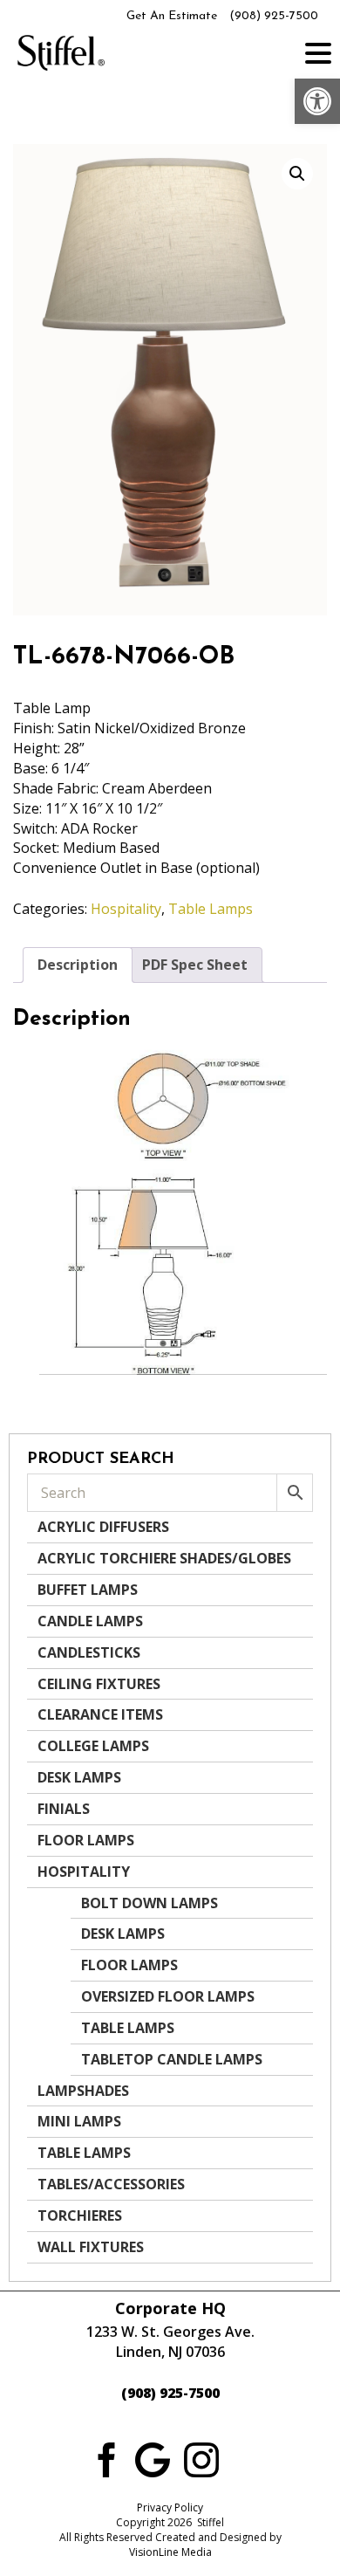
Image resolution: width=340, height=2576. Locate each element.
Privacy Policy (170, 2507)
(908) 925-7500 (274, 16)
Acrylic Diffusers (103, 1527)
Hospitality (126, 909)
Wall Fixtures (91, 2247)
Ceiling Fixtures (99, 1684)
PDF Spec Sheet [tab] (195, 965)
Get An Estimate (172, 16)
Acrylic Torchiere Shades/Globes (164, 1558)
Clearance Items (100, 1714)
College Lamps (93, 1746)
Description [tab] (78, 965)
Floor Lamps (86, 1840)
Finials (64, 1809)
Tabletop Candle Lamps (172, 2059)
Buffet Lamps (88, 1590)
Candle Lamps (90, 1621)
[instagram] (201, 2458)
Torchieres (80, 2215)
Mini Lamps (79, 2121)
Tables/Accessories (111, 2184)
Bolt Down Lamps (150, 1903)
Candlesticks (89, 1652)
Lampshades (83, 2091)
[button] (317, 101)
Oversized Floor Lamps (168, 1996)
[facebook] (104, 2458)
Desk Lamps (79, 1777)
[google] (153, 2458)
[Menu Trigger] (318, 52)
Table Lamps (211, 909)
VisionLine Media (170, 2552)
